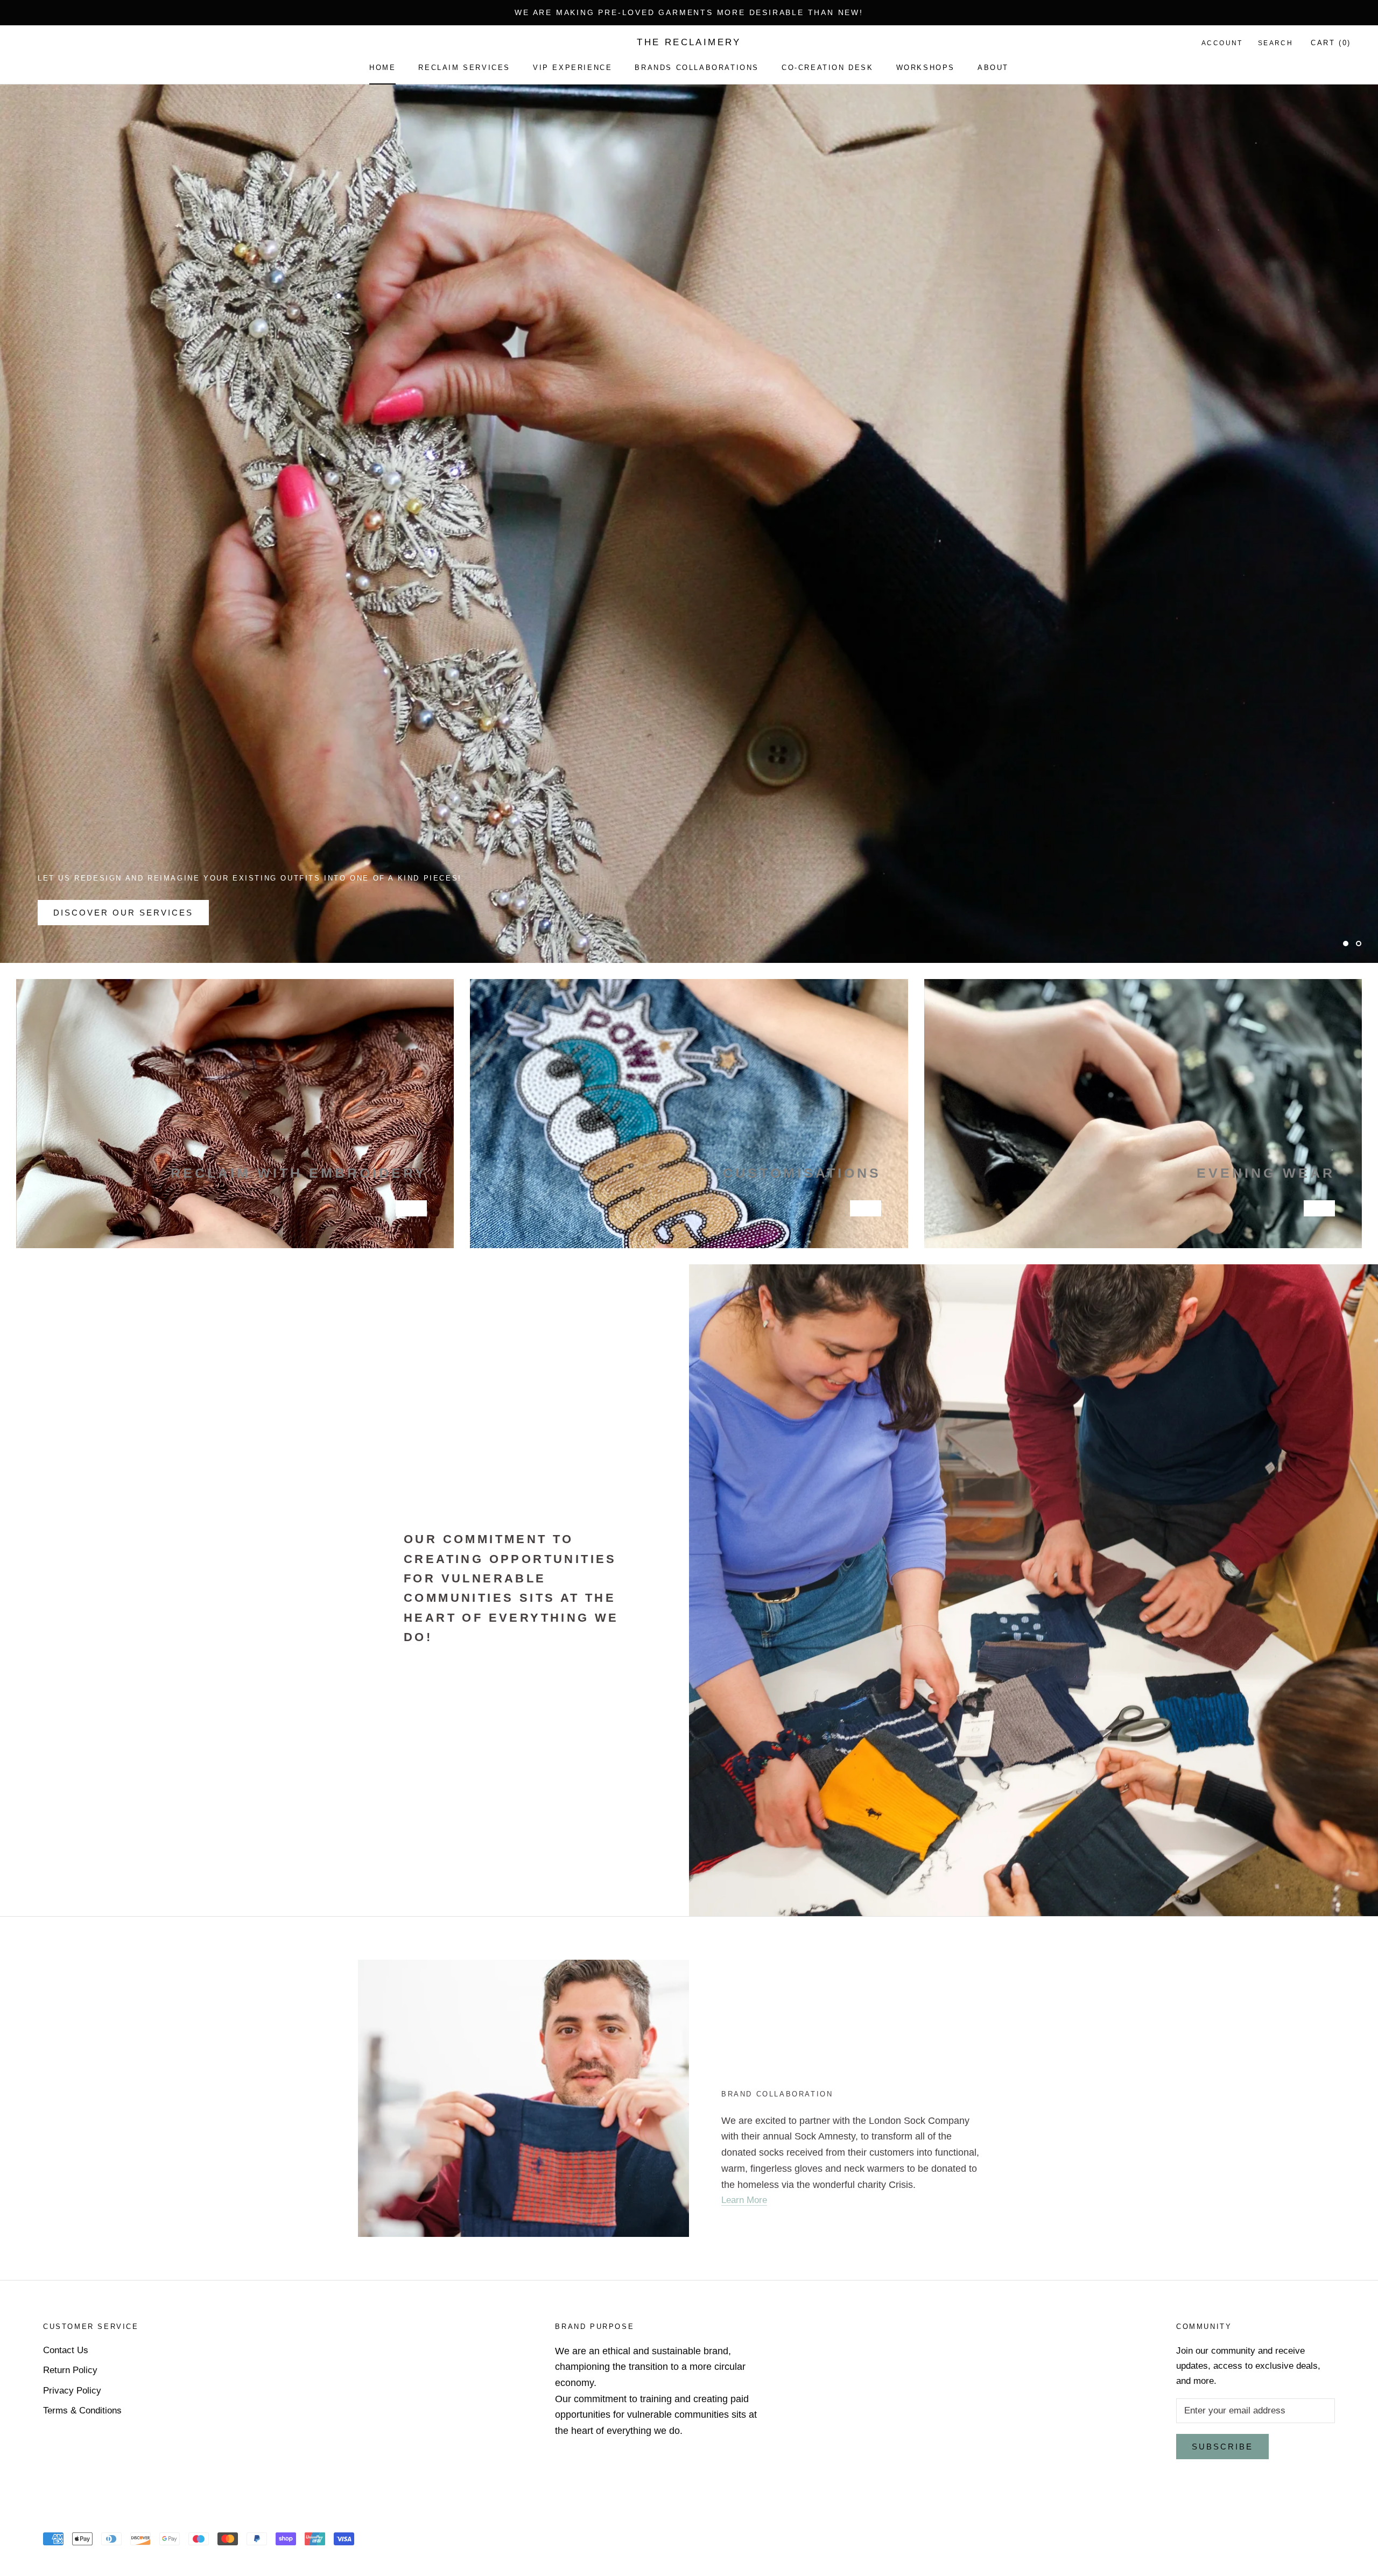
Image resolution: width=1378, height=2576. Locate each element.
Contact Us (66, 2350)
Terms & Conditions (82, 2410)
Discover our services (123, 913)
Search (1275, 43)
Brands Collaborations (697, 68)
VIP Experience (572, 68)
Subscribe (1222, 2447)
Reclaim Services (464, 68)
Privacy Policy (72, 2391)
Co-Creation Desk (828, 68)
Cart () (1331, 43)
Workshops (926, 68)
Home (382, 68)
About (993, 68)
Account (1222, 43)
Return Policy (70, 2370)
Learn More (744, 2200)
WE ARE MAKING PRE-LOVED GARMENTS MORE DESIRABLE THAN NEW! (689, 12)
